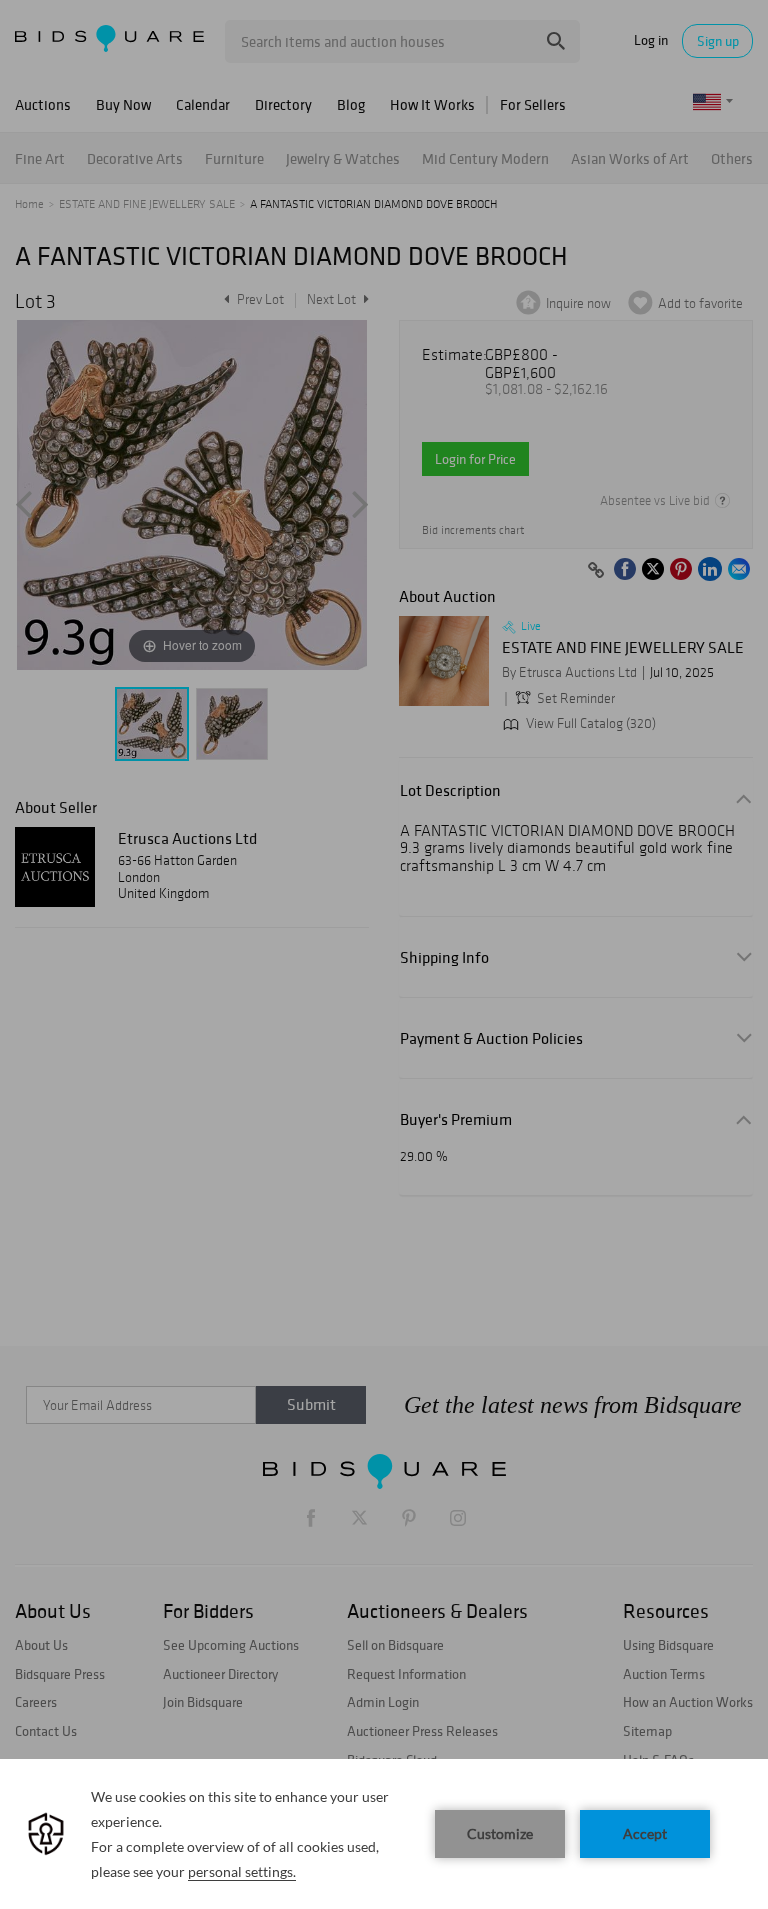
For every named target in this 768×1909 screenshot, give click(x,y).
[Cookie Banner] (384, 1834)
